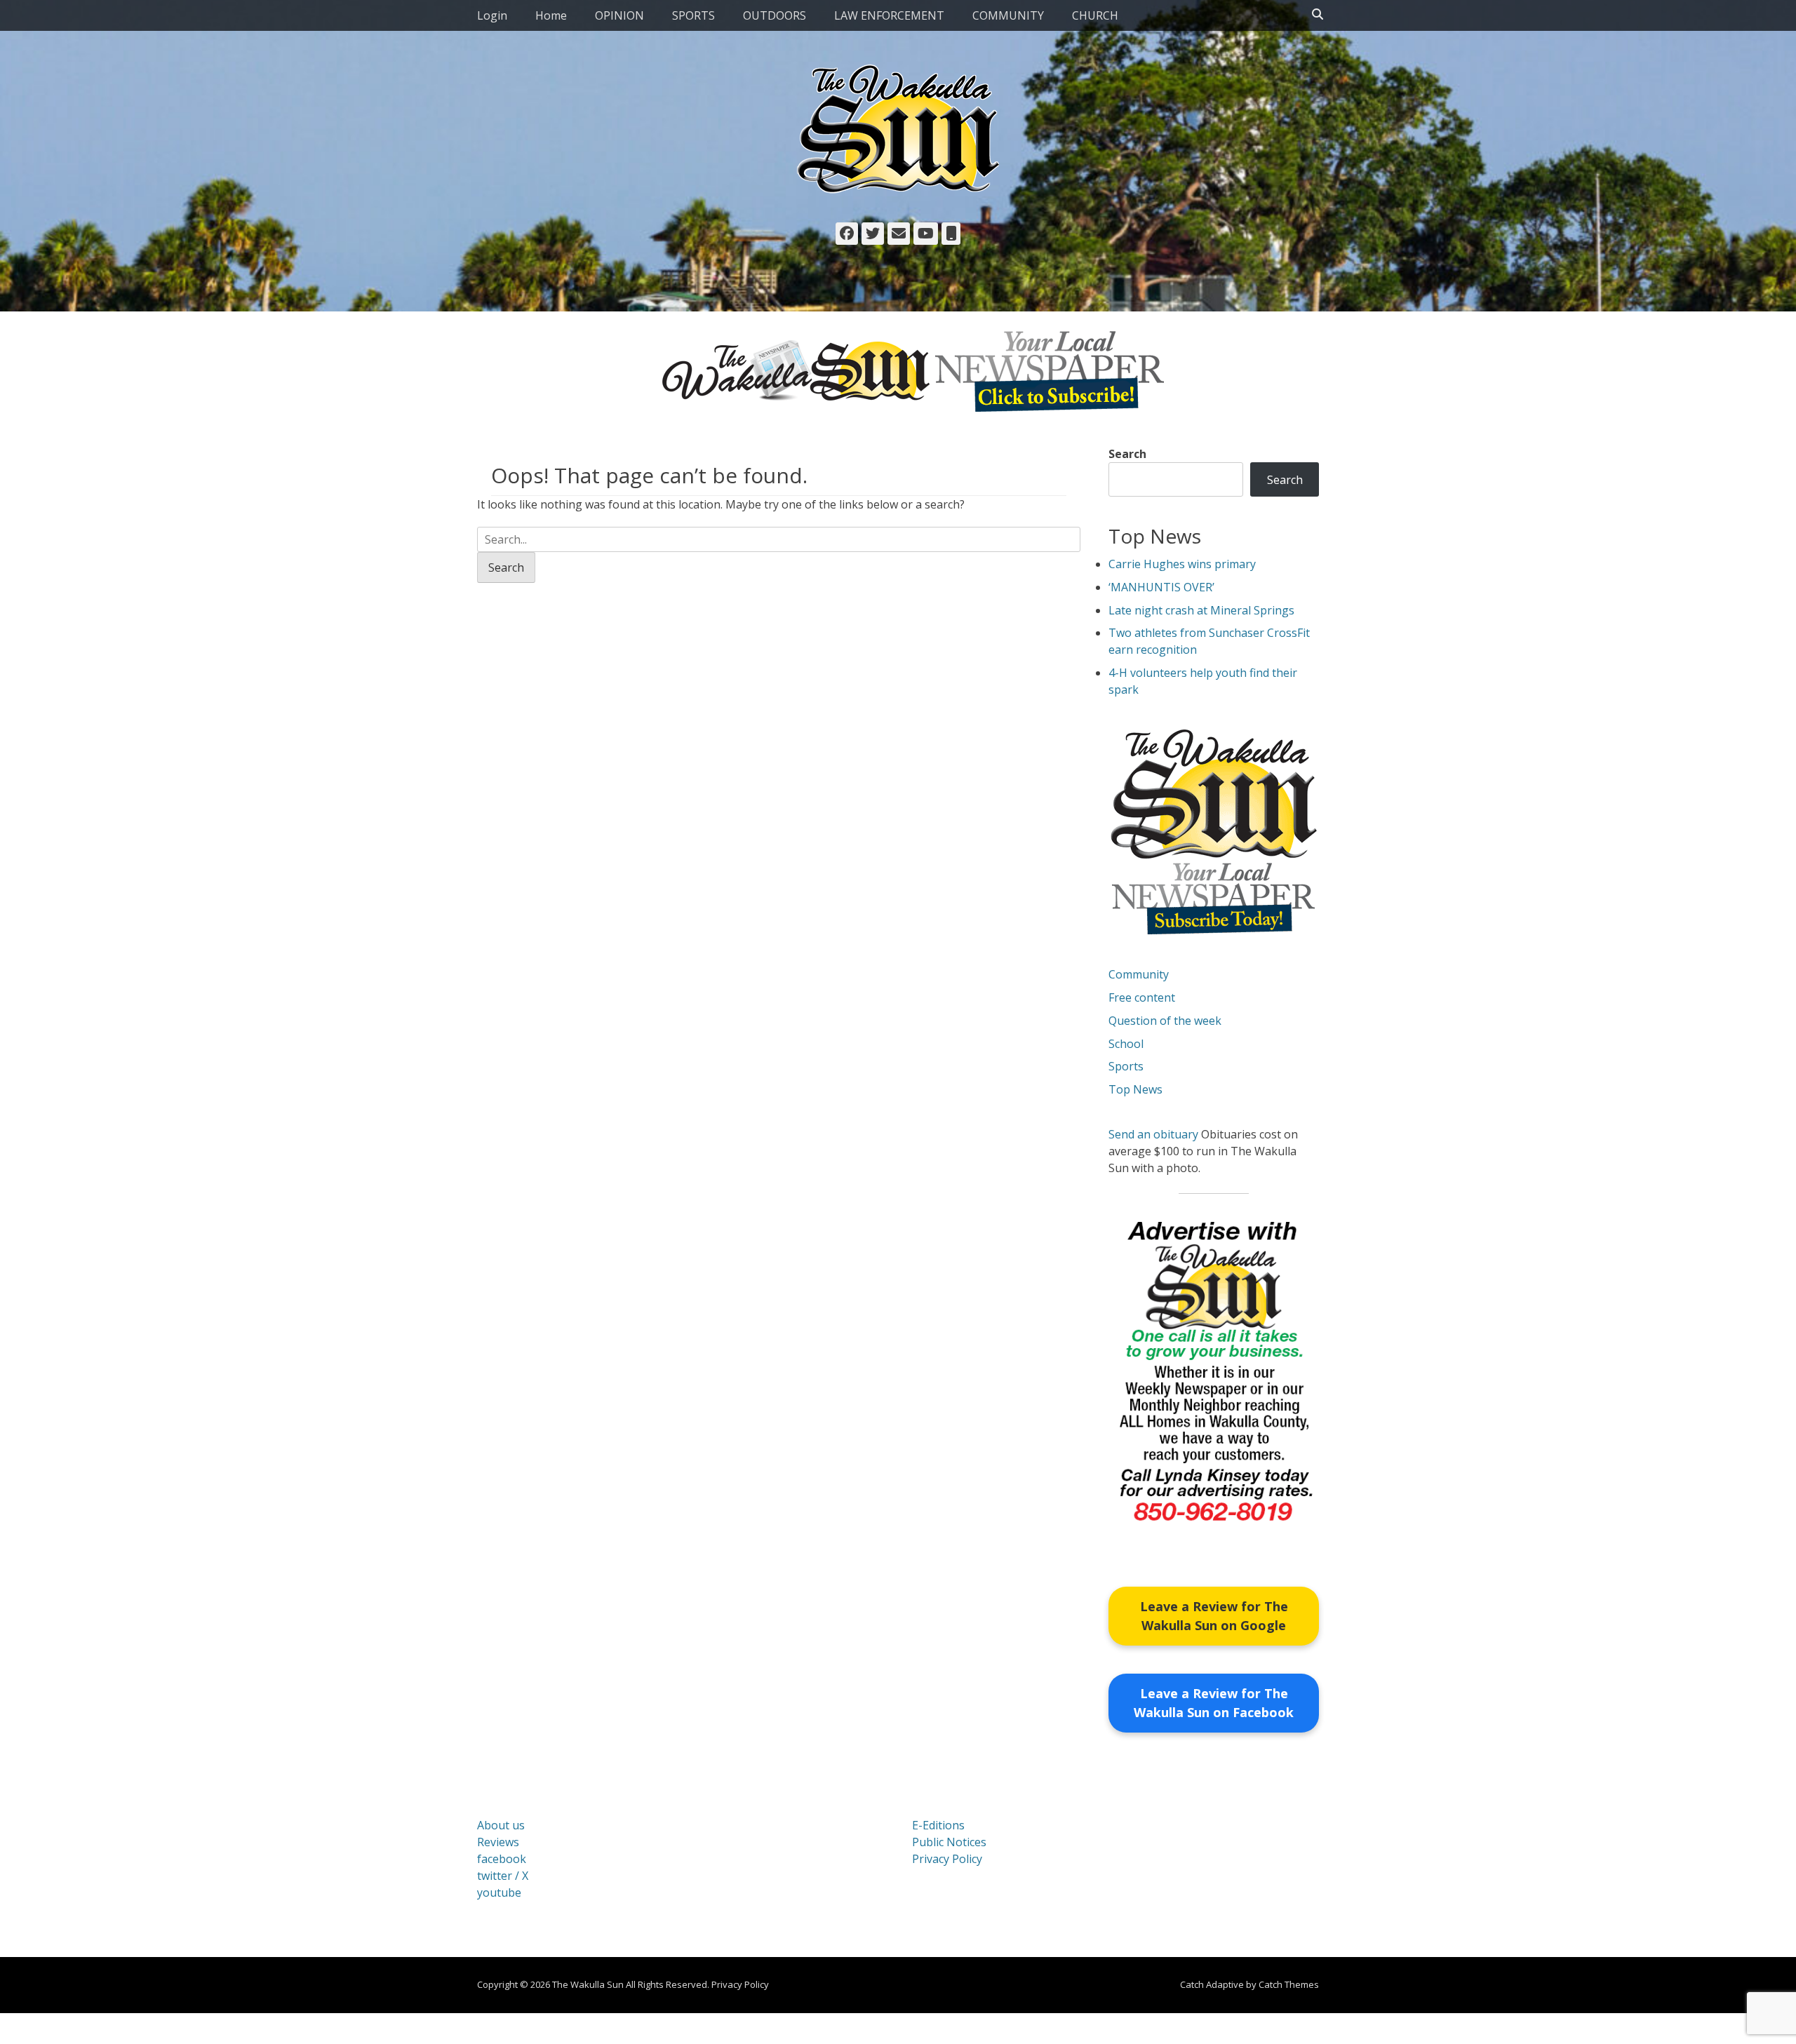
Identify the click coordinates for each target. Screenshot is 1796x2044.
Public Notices (949, 1842)
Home (551, 15)
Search (1127, 454)
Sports (1126, 1066)
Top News (1135, 1089)
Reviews (498, 1842)
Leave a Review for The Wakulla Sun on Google (1214, 1616)
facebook (502, 1859)
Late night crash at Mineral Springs (1201, 610)
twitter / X (503, 1876)
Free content (1142, 997)
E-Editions (938, 1825)
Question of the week (1165, 1021)
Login (492, 15)
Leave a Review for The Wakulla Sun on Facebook (1214, 1703)
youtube (499, 1892)
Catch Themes (1289, 1984)
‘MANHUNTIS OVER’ (1161, 587)
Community (1139, 974)
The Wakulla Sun (588, 1984)
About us (501, 1825)
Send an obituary (1153, 1134)
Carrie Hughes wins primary (1182, 564)
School (1126, 1044)
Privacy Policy (947, 1859)
